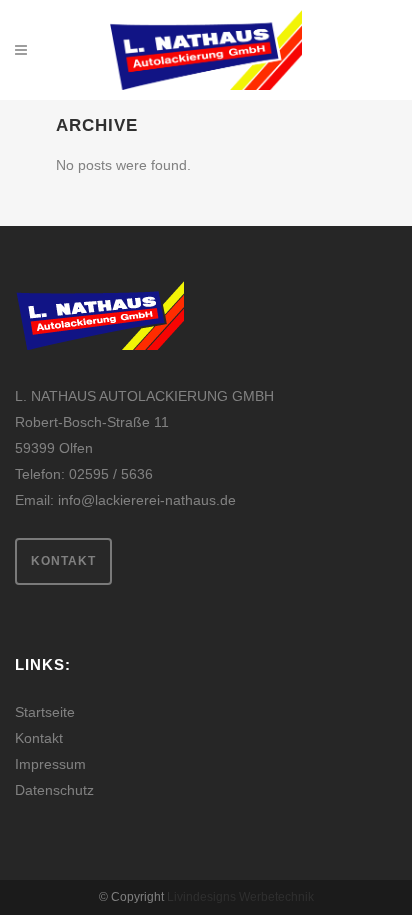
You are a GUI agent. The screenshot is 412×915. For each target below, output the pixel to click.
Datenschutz (54, 790)
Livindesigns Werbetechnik (240, 897)
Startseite (45, 712)
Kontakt (63, 561)
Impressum (50, 764)
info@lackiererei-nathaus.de (147, 500)
